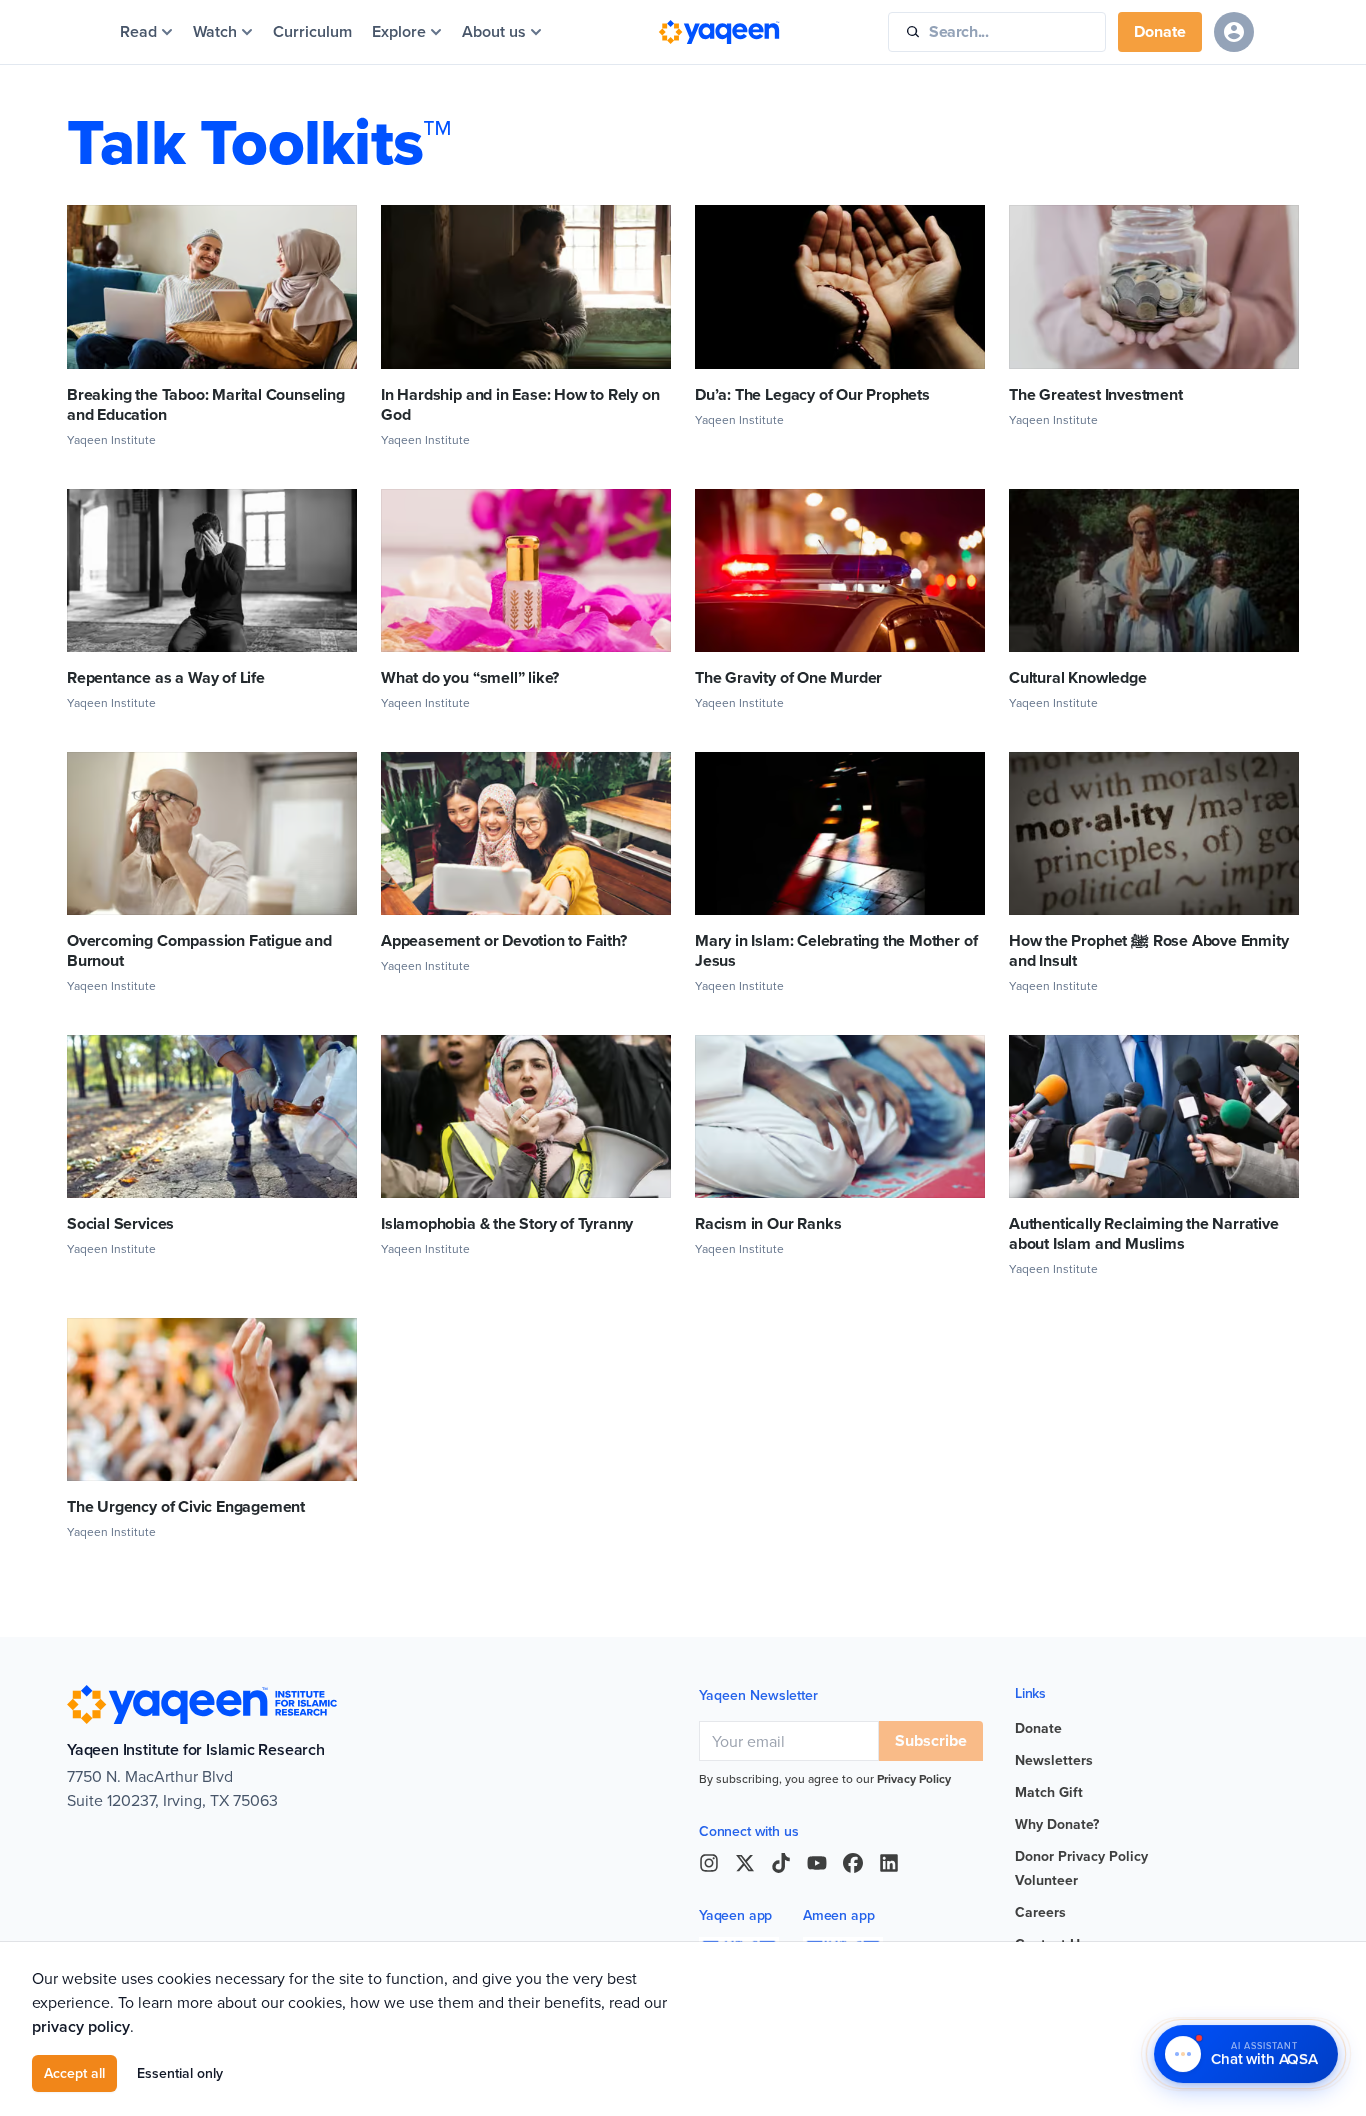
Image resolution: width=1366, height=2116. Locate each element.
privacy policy (81, 2026)
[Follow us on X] (745, 1863)
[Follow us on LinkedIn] (889, 1863)
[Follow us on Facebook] (853, 1863)
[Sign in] (1234, 32)
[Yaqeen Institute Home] (719, 32)
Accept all (74, 2073)
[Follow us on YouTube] (817, 1863)
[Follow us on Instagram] (709, 1863)
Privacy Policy (914, 1778)
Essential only (180, 2073)
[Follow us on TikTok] (781, 1863)
